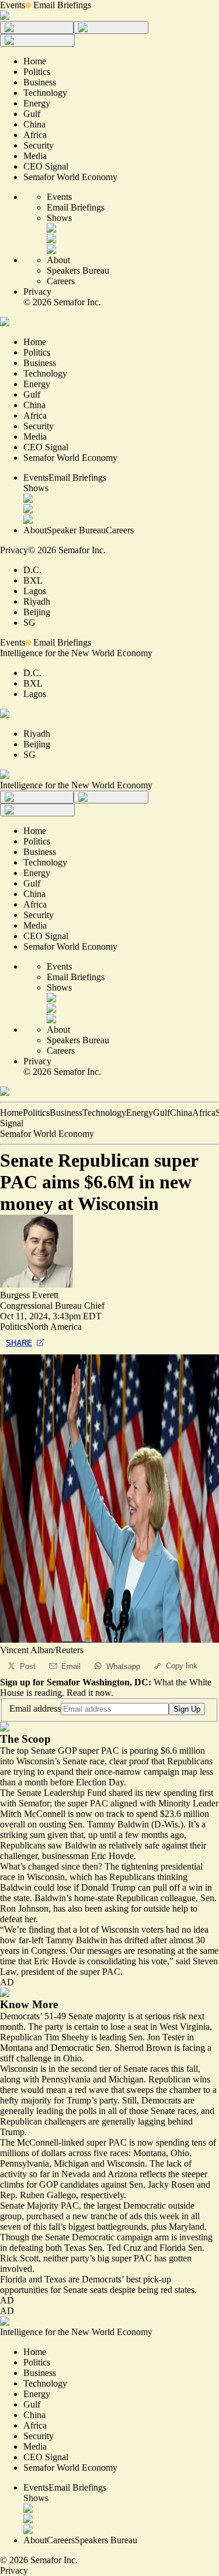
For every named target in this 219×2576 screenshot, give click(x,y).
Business (66, 1113)
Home (11, 1113)
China (181, 1113)
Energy (140, 1113)
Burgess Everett (29, 1295)
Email (71, 1666)
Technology (104, 1113)
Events (13, 5)
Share (19, 1343)
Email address (35, 1708)
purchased (45, 2216)
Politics (36, 1113)
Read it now (89, 1693)
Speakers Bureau (78, 270)
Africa (204, 1113)
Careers (61, 281)
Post (28, 1666)
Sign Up (187, 1709)
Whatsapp (123, 1666)
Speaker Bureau (76, 530)
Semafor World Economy (47, 1134)
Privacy (37, 292)
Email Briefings (62, 5)
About (58, 260)
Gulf (161, 1113)
